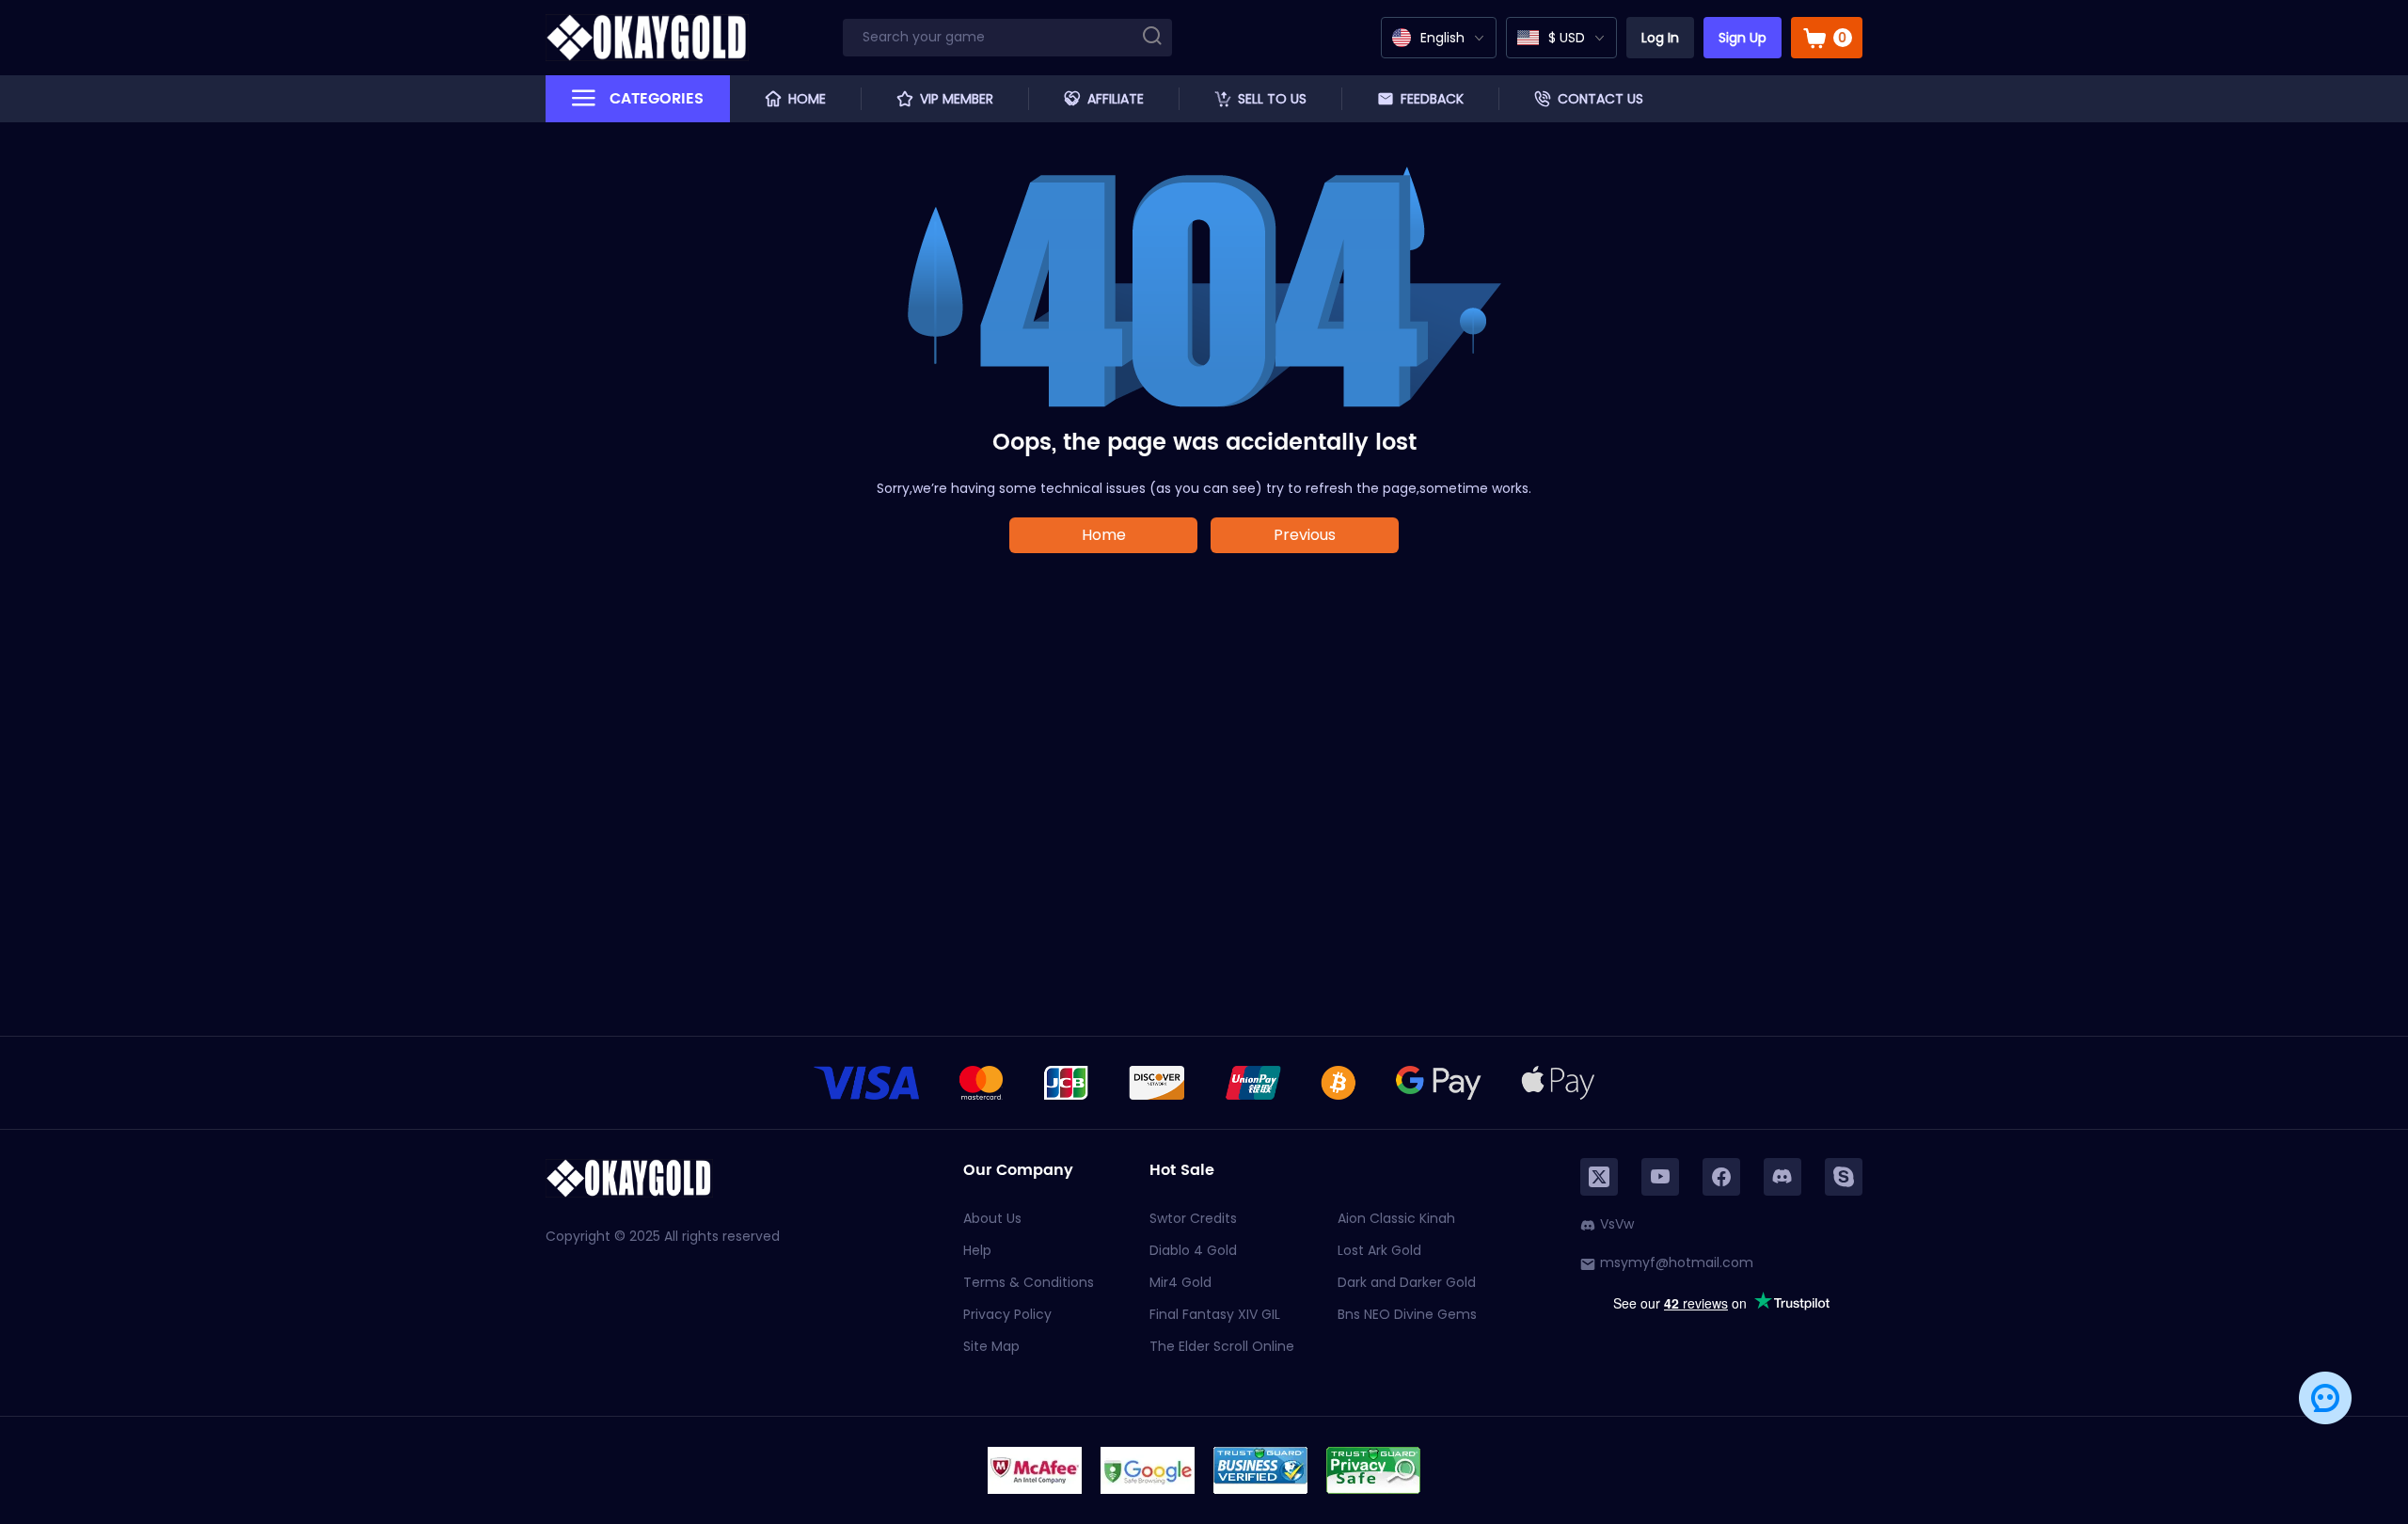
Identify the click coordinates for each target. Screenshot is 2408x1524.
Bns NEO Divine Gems (1407, 1314)
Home (1104, 535)
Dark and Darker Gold (1407, 1282)
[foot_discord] (1782, 1177)
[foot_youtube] (1660, 1177)
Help (977, 1250)
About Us (992, 1218)
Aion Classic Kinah (1396, 1218)
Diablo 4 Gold (1193, 1250)
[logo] (647, 38)
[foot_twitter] (1599, 1177)
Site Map (991, 1346)
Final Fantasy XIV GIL (1215, 1314)
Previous (1305, 535)
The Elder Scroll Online (1222, 1346)
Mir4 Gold (1180, 1282)
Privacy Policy (1007, 1314)
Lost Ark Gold (1379, 1250)
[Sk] (1844, 1177)
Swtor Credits (1193, 1218)
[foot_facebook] (1721, 1177)
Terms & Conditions (1029, 1282)
